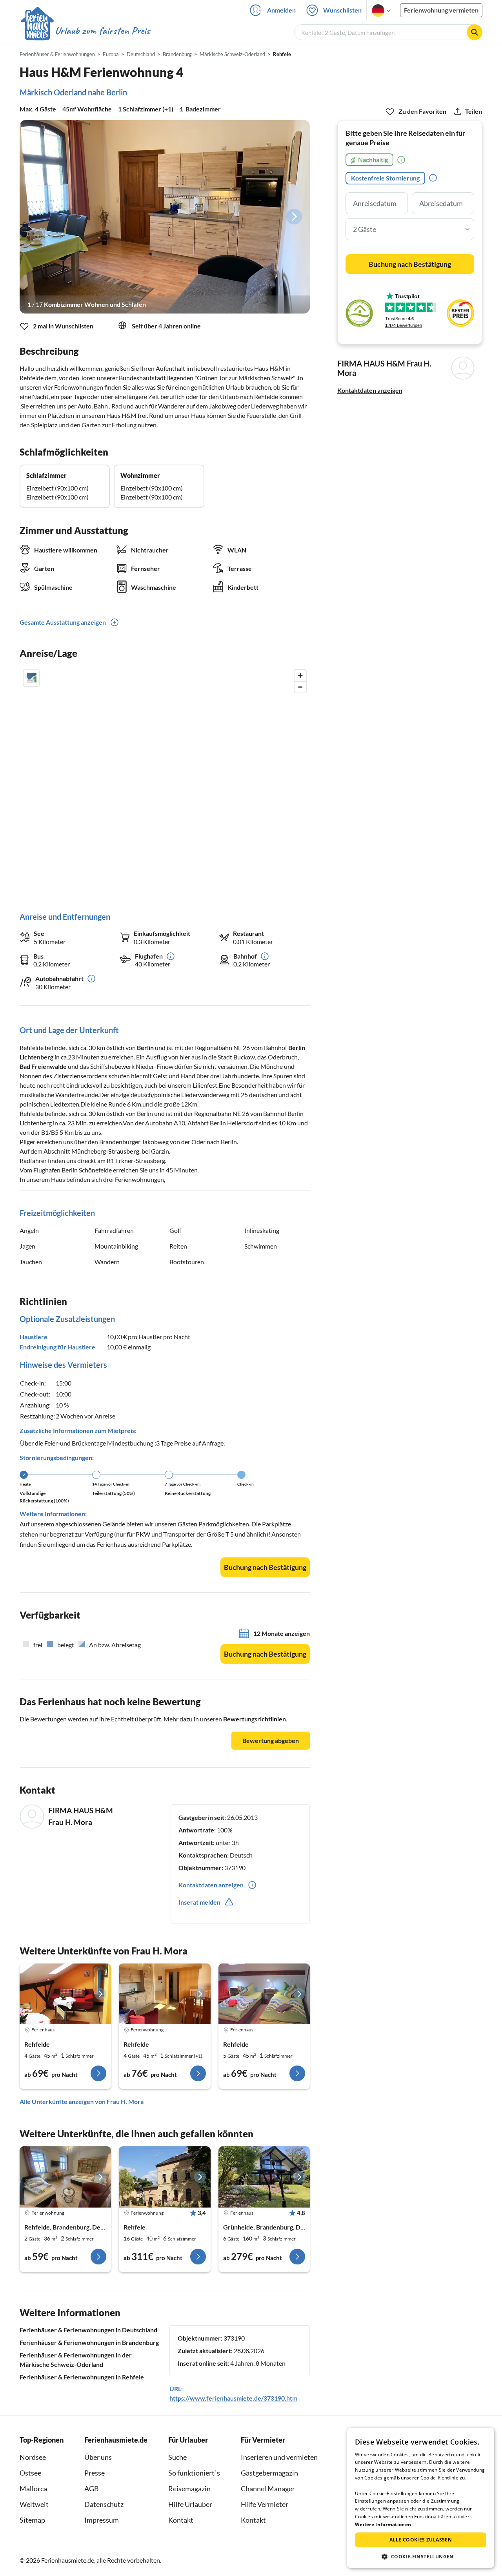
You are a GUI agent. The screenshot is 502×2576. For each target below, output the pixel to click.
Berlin (145, 1047)
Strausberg (124, 1151)
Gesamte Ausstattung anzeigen (63, 622)
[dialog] (421, 2498)
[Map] (165, 783)
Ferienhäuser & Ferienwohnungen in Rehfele (82, 2377)
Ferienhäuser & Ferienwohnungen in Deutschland (88, 2330)
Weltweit (34, 2504)
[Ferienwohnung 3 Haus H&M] (165, 1994)
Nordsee (33, 2457)
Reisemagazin (189, 2488)
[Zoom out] (300, 687)
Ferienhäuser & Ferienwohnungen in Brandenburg (89, 2342)
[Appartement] (65, 2177)
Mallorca (33, 2488)
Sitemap (32, 2520)
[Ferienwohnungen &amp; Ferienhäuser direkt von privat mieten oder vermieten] (85, 31)
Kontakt (181, 2520)
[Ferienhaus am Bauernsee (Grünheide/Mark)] (264, 2177)
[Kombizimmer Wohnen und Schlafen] (165, 217)
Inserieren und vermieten (279, 2457)
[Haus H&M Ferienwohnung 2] (264, 1994)
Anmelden (281, 10)
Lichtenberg (36, 1057)
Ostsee (30, 2473)
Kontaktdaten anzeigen (370, 390)
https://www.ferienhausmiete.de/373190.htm (233, 2398)
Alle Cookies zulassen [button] (421, 2540)
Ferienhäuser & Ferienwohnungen (57, 54)
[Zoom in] (300, 675)
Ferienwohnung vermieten (441, 10)
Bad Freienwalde (43, 1066)
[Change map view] (31, 678)
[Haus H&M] (165, 2177)
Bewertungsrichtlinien (255, 1719)
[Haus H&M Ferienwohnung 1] (65, 1994)
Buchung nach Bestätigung (265, 1567)
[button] (421, 2556)
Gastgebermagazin (269, 2473)
